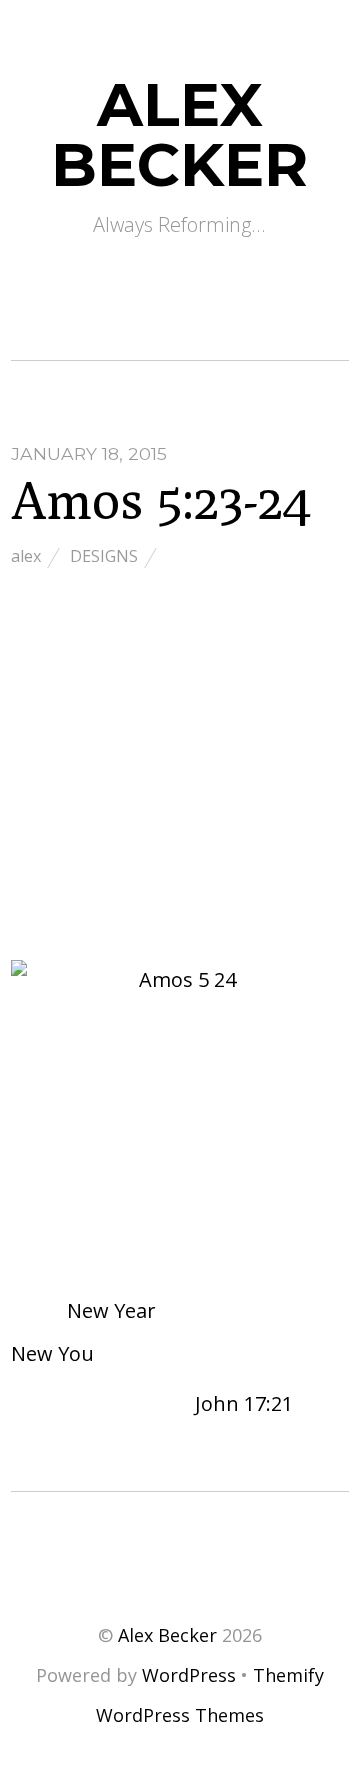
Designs (104, 556)
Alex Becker (167, 1635)
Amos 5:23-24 (161, 499)
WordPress (189, 1675)
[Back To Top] (179, 1552)
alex (26, 556)
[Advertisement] (180, 768)
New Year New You (83, 1332)
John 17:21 (246, 1403)
